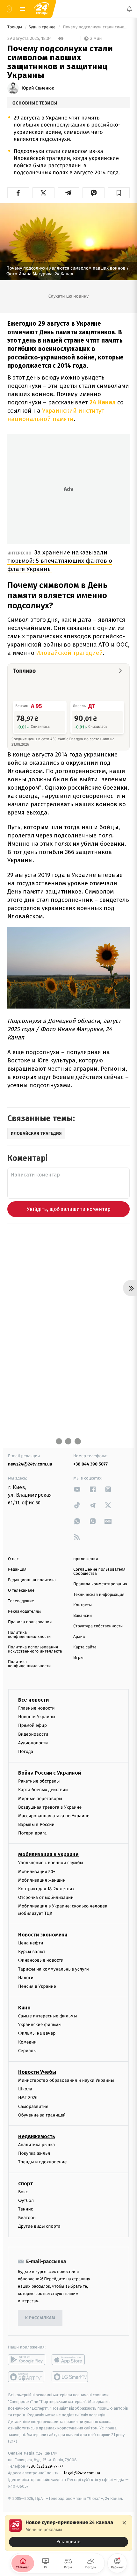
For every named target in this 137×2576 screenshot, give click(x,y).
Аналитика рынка (37, 2145)
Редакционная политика (32, 1580)
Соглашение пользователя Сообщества (99, 1572)
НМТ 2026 (28, 2098)
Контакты (83, 1605)
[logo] (41, 9)
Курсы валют (32, 1952)
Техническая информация (99, 1595)
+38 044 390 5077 (90, 1464)
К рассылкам (40, 2318)
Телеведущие (21, 1601)
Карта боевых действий (43, 1790)
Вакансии (83, 1616)
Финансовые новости (41, 1960)
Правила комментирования (100, 1584)
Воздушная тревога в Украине (50, 1807)
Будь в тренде (42, 27)
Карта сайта (85, 1647)
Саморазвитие (33, 2106)
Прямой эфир (32, 1726)
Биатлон (27, 2218)
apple (70, 2360)
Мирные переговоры (40, 1799)
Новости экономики (43, 1935)
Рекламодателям (24, 1612)
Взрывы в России (36, 1824)
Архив (79, 1637)
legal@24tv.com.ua (82, 2473)
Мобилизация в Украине (48, 1855)
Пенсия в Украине (37, 1986)
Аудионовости (33, 1743)
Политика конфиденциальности (29, 1635)
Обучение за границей (42, 2115)
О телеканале (21, 1591)
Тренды (15, 27)
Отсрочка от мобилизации (46, 1897)
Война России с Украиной (50, 1773)
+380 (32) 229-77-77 (45, 2467)
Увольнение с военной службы (51, 1863)
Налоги (26, 1978)
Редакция (17, 1570)
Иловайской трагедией (69, 653)
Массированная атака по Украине (54, 1816)
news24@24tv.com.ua (30, 1464)
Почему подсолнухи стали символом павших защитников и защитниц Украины (96, 27)
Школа (25, 2089)
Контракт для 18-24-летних (46, 1889)
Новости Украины (37, 1717)
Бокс (23, 2192)
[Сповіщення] (129, 9)
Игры (78, 1658)
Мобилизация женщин (42, 1880)
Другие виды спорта (39, 2226)
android (27, 2360)
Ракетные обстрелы (39, 1781)
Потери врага (32, 1833)
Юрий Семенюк (38, 88)
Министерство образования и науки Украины (66, 2080)
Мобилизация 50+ (37, 1872)
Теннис (26, 2209)
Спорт (25, 2184)
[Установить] (68, 2533)
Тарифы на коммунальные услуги (54, 1969)
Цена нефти (31, 1943)
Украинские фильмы (40, 2025)
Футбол (26, 2200)
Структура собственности (98, 1626)
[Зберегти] (119, 193)
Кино (24, 2008)
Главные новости (36, 1708)
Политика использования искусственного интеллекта (35, 1649)
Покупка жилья (34, 2153)
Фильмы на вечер (37, 2033)
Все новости (33, 1700)
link (77, 1489)
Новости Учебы (37, 2072)
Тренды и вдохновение (42, 2162)
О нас (13, 1559)
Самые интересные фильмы (47, 2016)
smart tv (27, 2377)
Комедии (27, 2042)
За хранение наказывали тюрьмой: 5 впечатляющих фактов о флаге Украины (60, 561)
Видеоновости (33, 1734)
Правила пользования (30, 1622)
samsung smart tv (70, 2377)
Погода (26, 1751)
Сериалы (27, 2051)
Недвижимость (37, 2136)
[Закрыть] (124, 2523)
